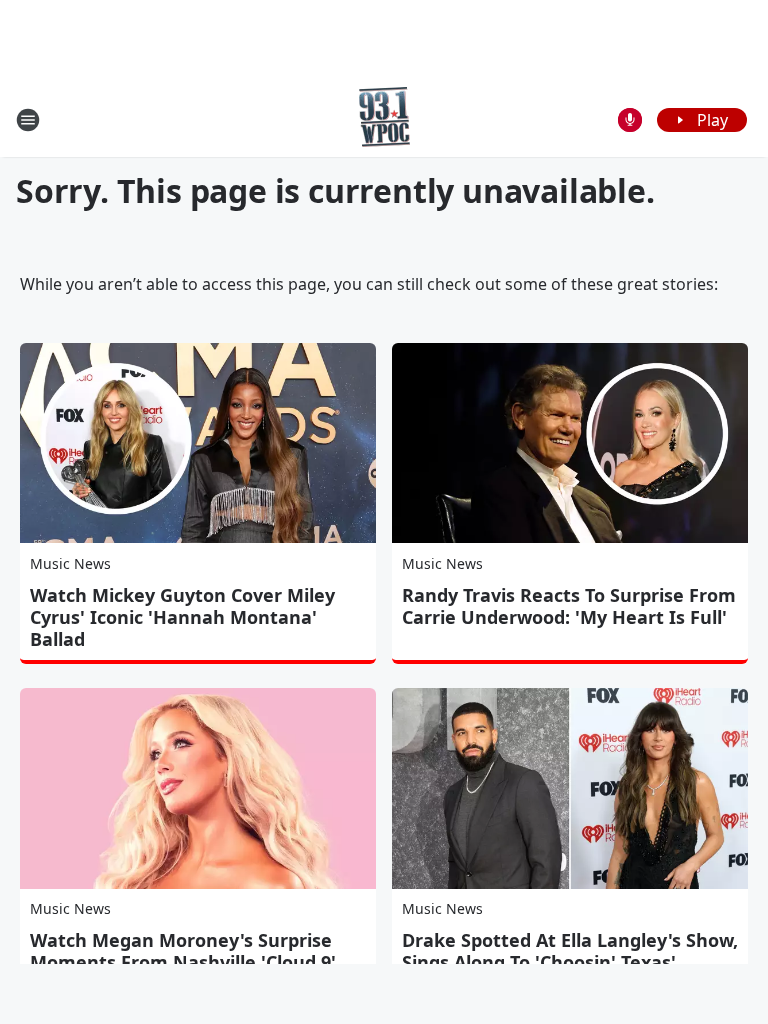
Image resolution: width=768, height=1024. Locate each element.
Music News (70, 563)
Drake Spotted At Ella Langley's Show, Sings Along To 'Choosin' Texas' (570, 951)
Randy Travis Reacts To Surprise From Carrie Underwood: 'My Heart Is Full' (569, 606)
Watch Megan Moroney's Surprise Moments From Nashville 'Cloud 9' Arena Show (183, 962)
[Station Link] (384, 119)
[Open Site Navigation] (28, 120)
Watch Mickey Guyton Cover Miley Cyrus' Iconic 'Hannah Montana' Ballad (182, 617)
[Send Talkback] (630, 120)
